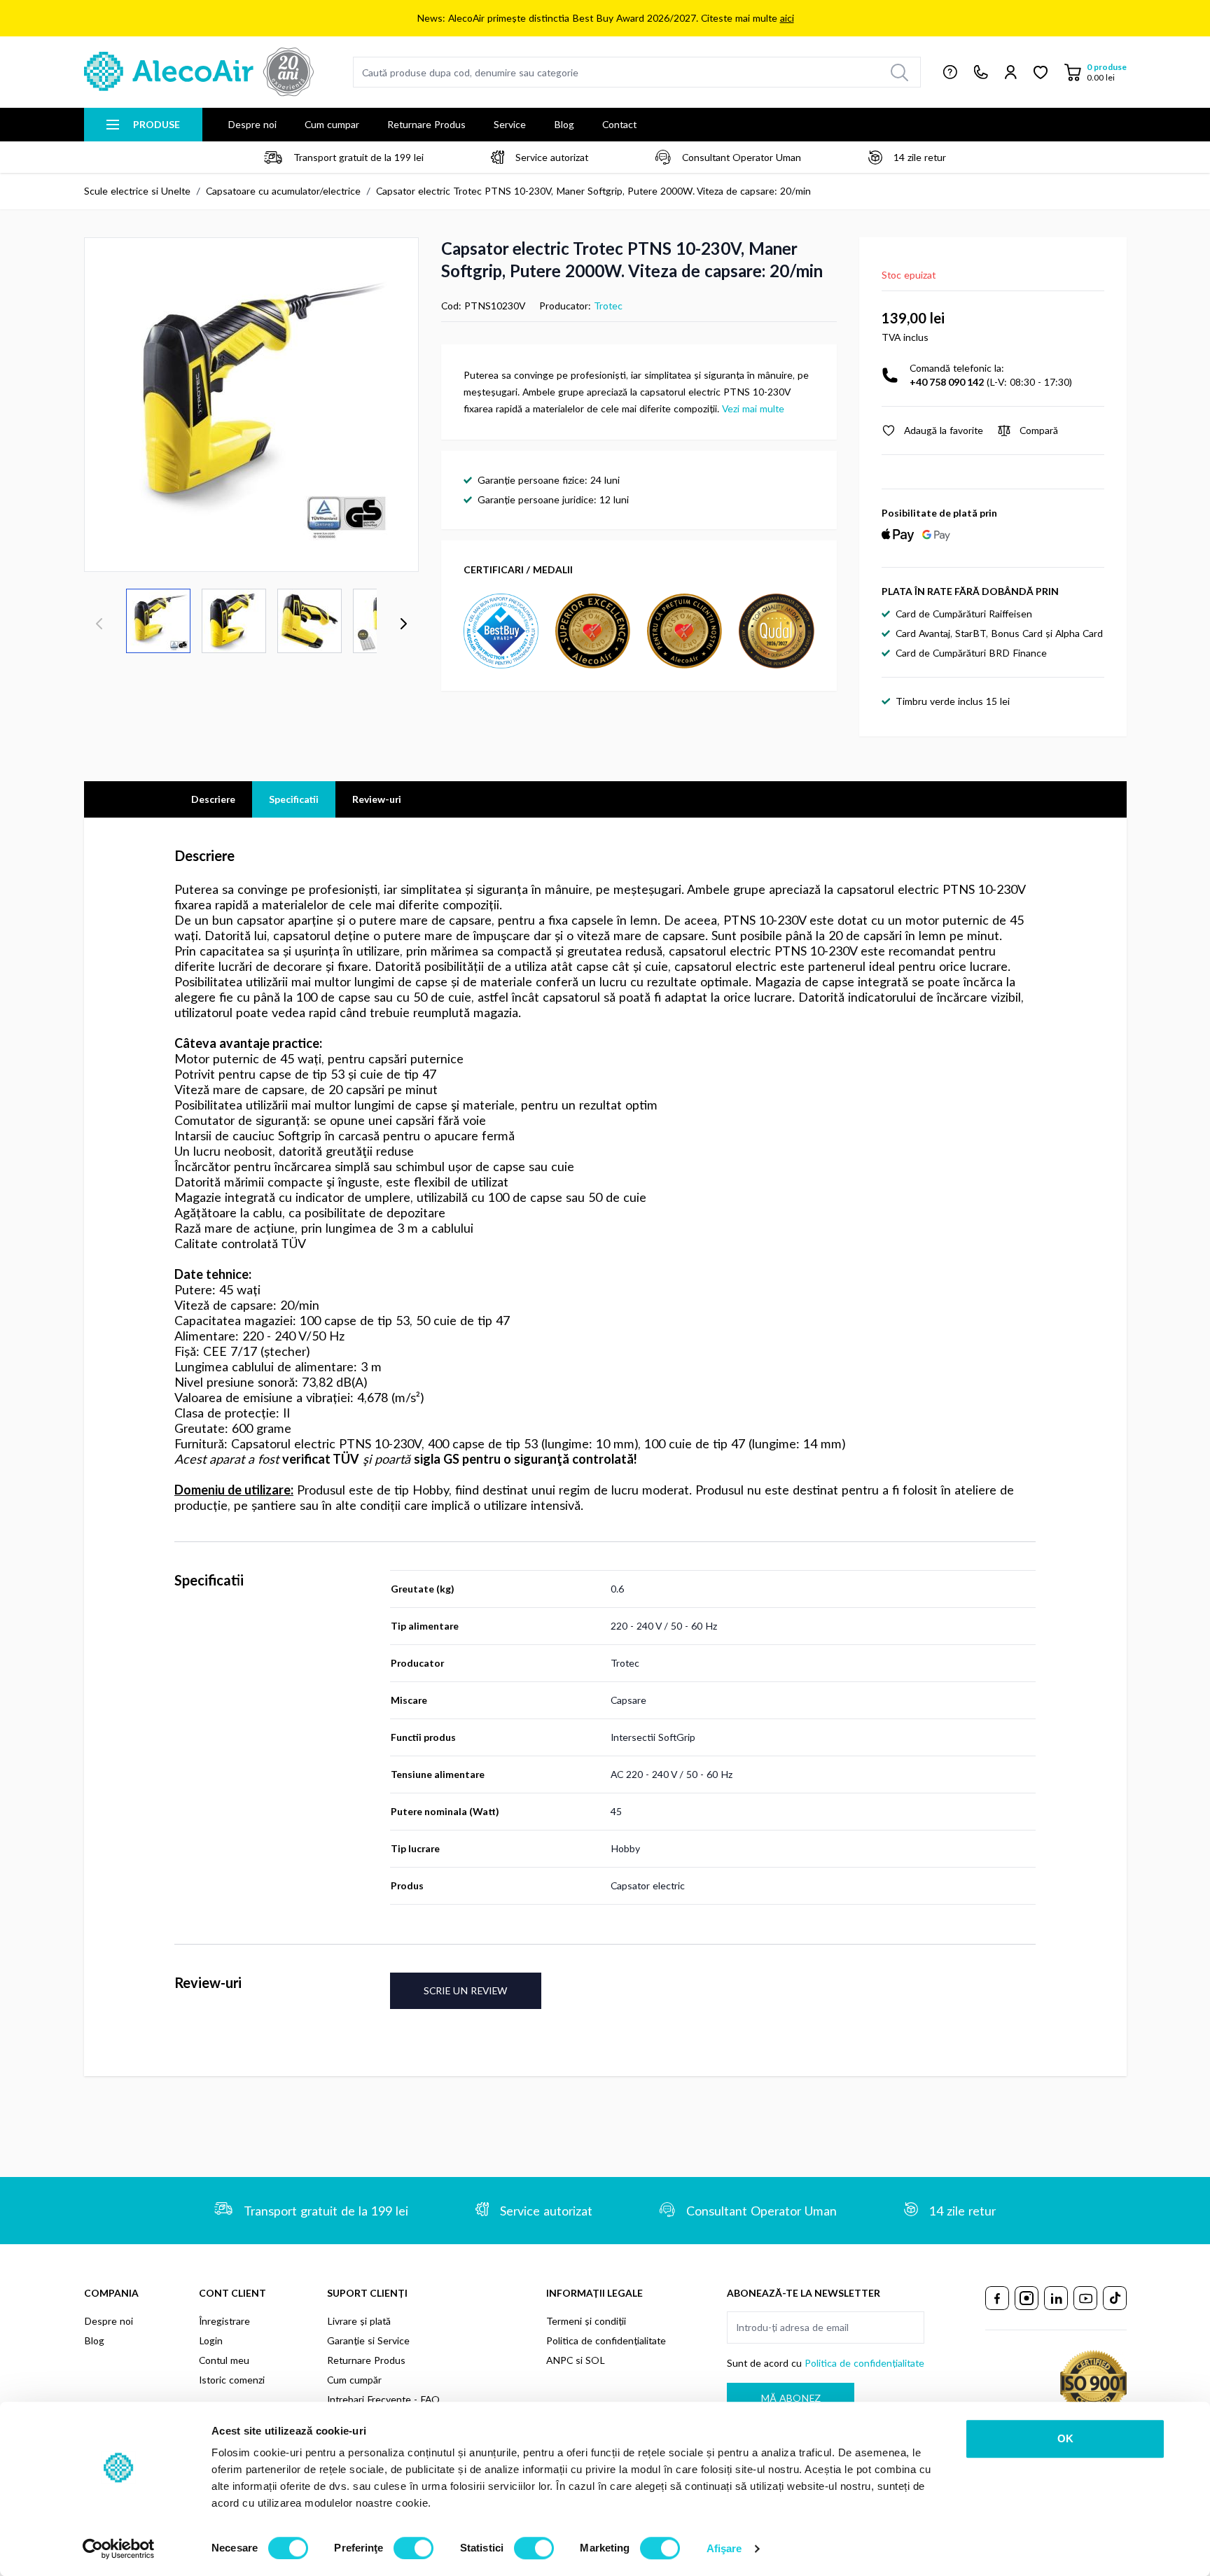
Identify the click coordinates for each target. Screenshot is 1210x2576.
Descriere (213, 799)
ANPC (559, 2360)
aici (787, 18)
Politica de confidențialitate (606, 2340)
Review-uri (377, 799)
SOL (595, 2360)
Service (510, 124)
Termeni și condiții (586, 2321)
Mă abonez (791, 2398)
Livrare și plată (359, 2321)
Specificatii (294, 799)
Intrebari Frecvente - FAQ (383, 2399)
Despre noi (252, 124)
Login (211, 2340)
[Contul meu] (1011, 72)
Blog (564, 124)
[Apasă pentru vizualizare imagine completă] (251, 405)
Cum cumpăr (354, 2380)
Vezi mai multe (753, 408)
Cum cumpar (332, 124)
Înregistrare (224, 2321)
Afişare (724, 2548)
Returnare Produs (426, 124)
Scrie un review (466, 1990)
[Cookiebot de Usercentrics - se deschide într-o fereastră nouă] (119, 2549)
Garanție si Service (368, 2340)
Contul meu (224, 2360)
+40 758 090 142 (947, 382)
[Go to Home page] (199, 72)
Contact (619, 124)
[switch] (413, 2548)
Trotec (608, 306)
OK (1065, 2438)
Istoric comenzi (232, 2380)
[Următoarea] (403, 624)
